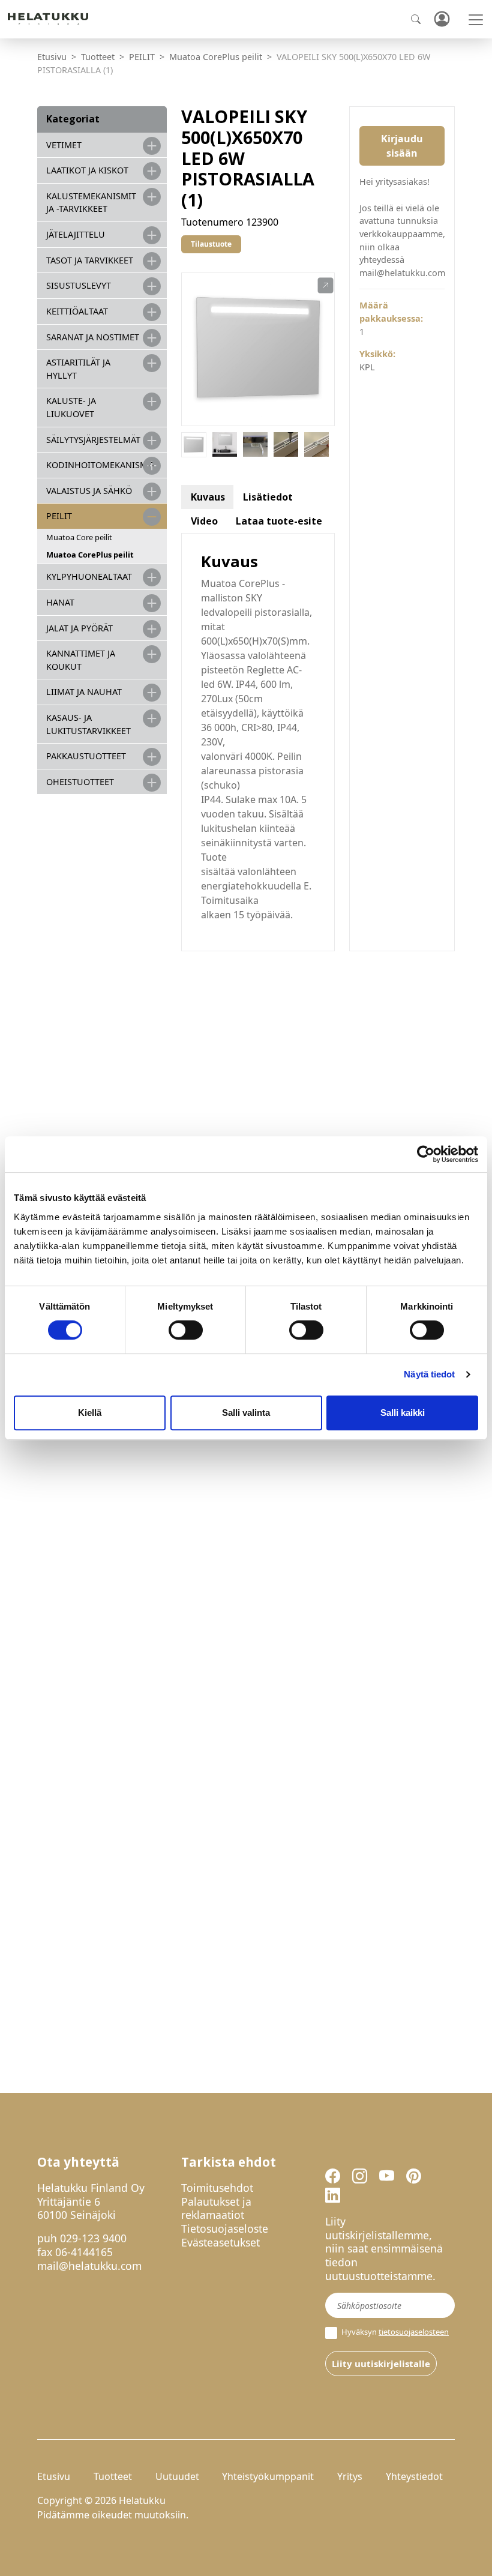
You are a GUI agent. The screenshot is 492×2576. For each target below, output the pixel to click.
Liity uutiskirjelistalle (381, 2364)
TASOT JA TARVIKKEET (90, 260)
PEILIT (142, 57)
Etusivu (52, 57)
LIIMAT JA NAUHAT (84, 692)
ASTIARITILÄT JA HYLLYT (78, 369)
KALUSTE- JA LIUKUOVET (71, 407)
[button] (325, 286)
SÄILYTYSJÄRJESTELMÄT (93, 440)
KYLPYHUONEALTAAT (89, 576)
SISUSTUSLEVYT (79, 285)
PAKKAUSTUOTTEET (86, 756)
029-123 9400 (93, 2238)
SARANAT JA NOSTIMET (93, 337)
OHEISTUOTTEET (80, 782)
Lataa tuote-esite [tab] (279, 521)
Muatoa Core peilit (79, 537)
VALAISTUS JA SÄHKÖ (89, 491)
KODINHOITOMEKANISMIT (101, 465)
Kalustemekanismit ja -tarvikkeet (91, 203)
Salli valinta (246, 1413)
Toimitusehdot (217, 2188)
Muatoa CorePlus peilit (216, 57)
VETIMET (64, 145)
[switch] (186, 1330)
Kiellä (90, 1413)
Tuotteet (98, 57)
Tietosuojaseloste (225, 2228)
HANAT (60, 602)
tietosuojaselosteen (414, 2332)
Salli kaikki (403, 1413)
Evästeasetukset (220, 2242)
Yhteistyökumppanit (268, 2476)
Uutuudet (177, 2476)
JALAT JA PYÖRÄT (79, 628)
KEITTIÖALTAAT (77, 311)
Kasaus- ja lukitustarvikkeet (88, 724)
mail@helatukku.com (89, 2266)
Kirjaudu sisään (402, 146)
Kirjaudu (442, 20)
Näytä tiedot (429, 1374)
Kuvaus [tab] (208, 497)
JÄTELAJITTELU (76, 234)
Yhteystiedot (414, 2476)
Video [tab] (204, 521)
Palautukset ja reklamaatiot (216, 2208)
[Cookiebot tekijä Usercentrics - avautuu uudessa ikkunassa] (426, 1154)
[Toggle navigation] (476, 20)
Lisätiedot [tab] (268, 497)
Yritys (350, 2476)
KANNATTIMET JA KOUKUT (81, 660)
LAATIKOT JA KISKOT (87, 170)
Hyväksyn (394, 2332)
